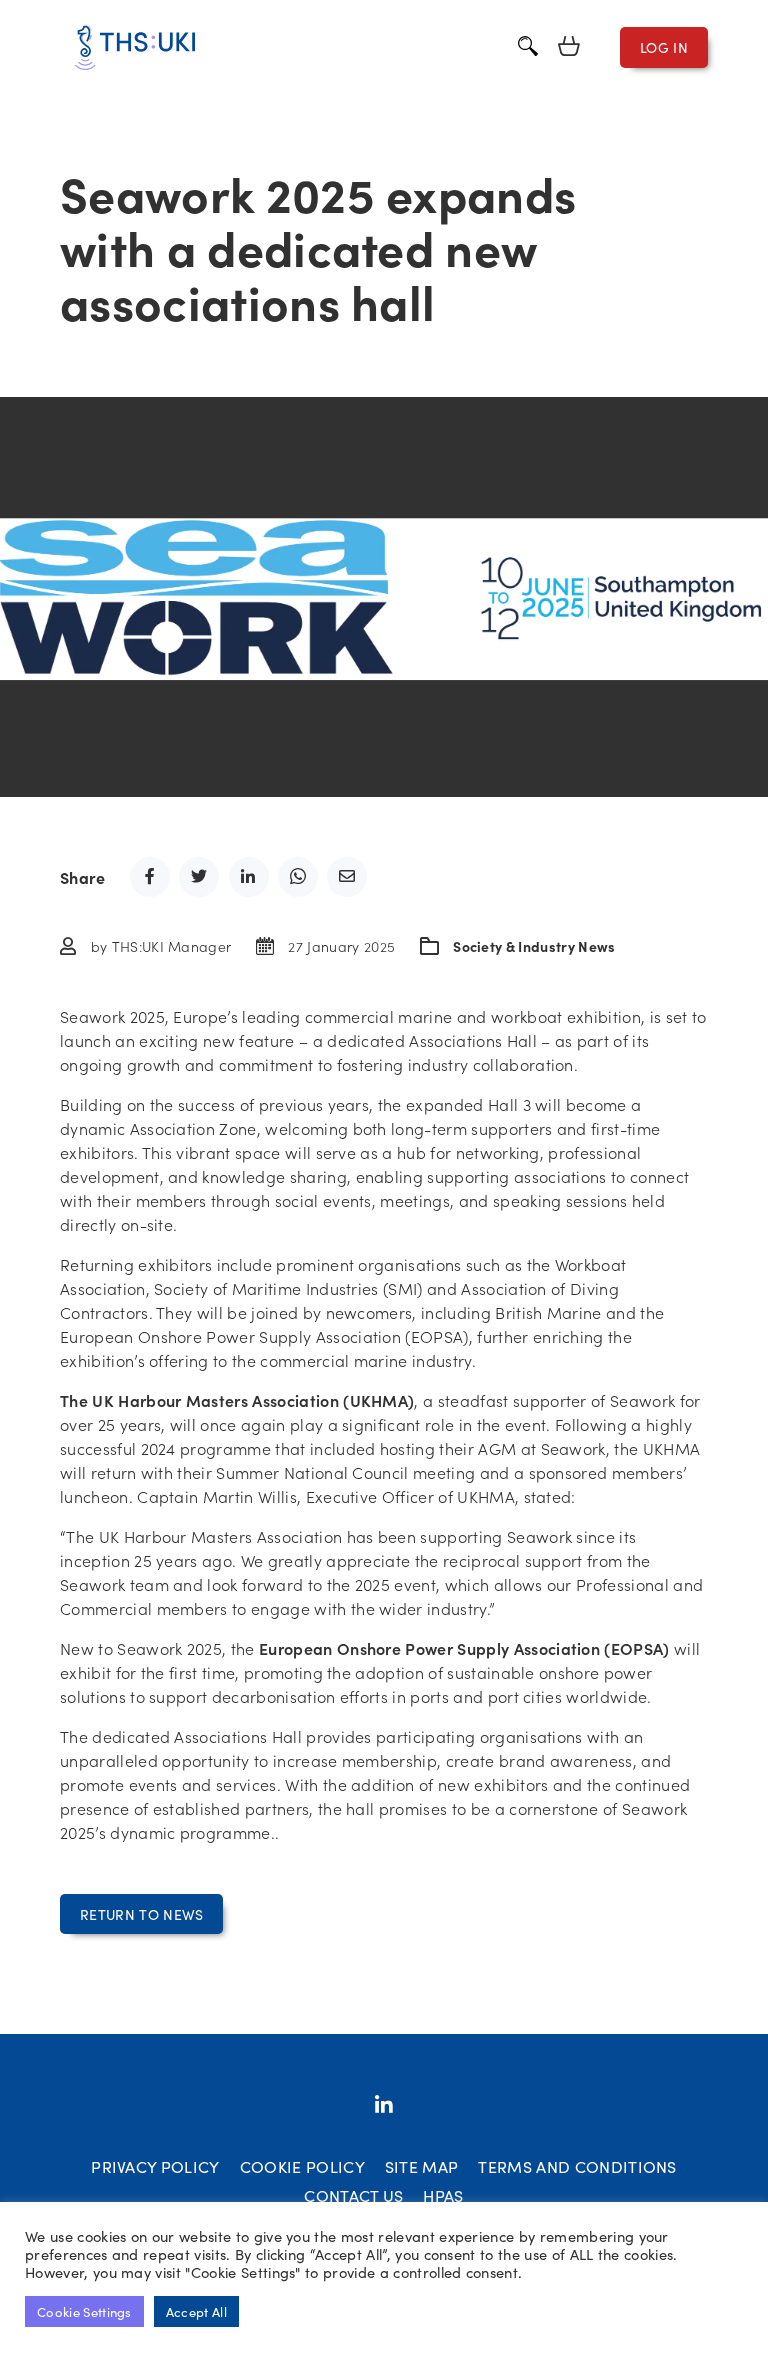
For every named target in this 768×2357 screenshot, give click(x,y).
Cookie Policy (302, 2166)
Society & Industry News (534, 946)
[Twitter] (384, 2105)
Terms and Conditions (577, 2166)
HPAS (443, 2195)
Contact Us (353, 2195)
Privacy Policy (155, 2166)
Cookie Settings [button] (84, 2311)
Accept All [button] (196, 2311)
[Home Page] (135, 47)
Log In (664, 47)
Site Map (422, 2166)
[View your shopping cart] (569, 47)
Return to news (141, 1914)
